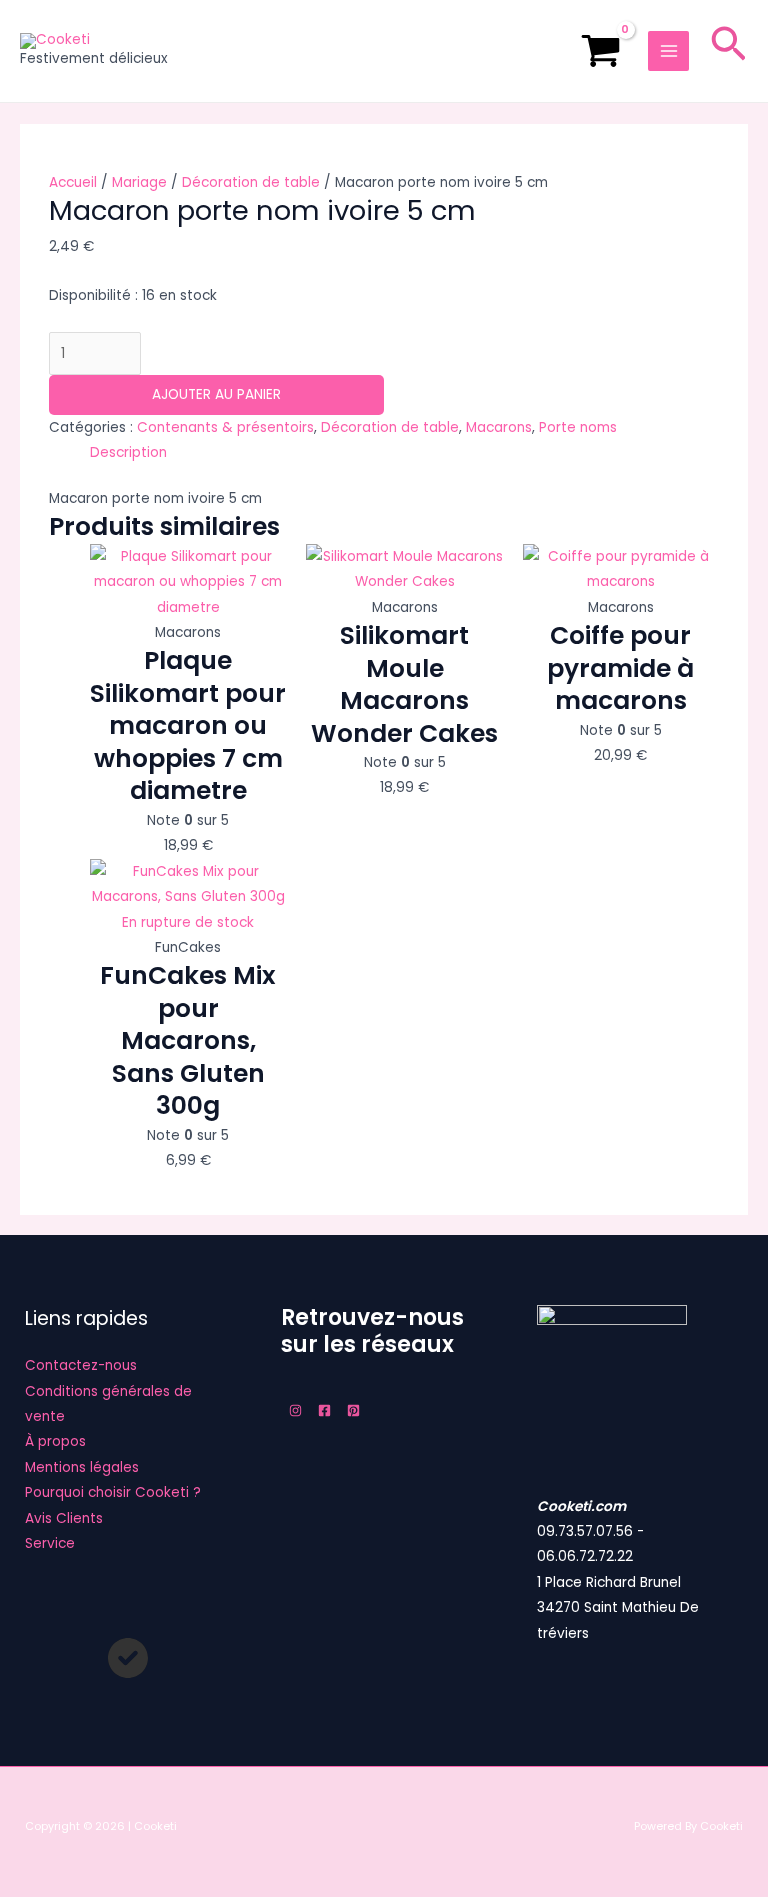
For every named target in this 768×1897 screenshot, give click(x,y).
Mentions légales (82, 1467)
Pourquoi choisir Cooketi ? (113, 1492)
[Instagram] (295, 1410)
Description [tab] (128, 452)
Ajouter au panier (216, 394)
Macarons (499, 427)
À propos (55, 1441)
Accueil (73, 182)
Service (50, 1543)
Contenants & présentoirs (225, 427)
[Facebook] (324, 1410)
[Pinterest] (353, 1410)
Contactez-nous (81, 1365)
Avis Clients (64, 1518)
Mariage (139, 182)
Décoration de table (251, 182)
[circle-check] (128, 1658)
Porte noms (578, 427)
